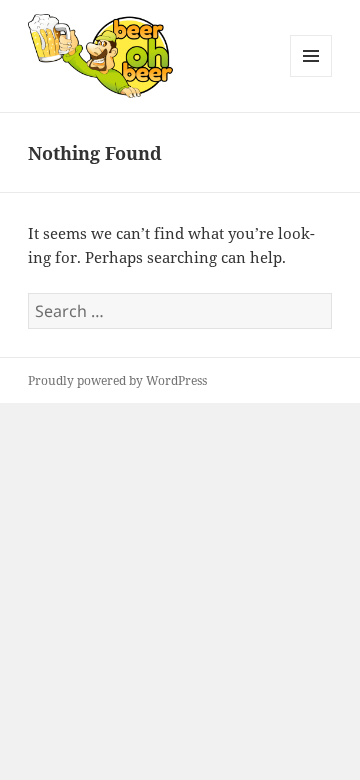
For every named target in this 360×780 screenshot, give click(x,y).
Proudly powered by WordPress (117, 380)
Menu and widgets (311, 76)
